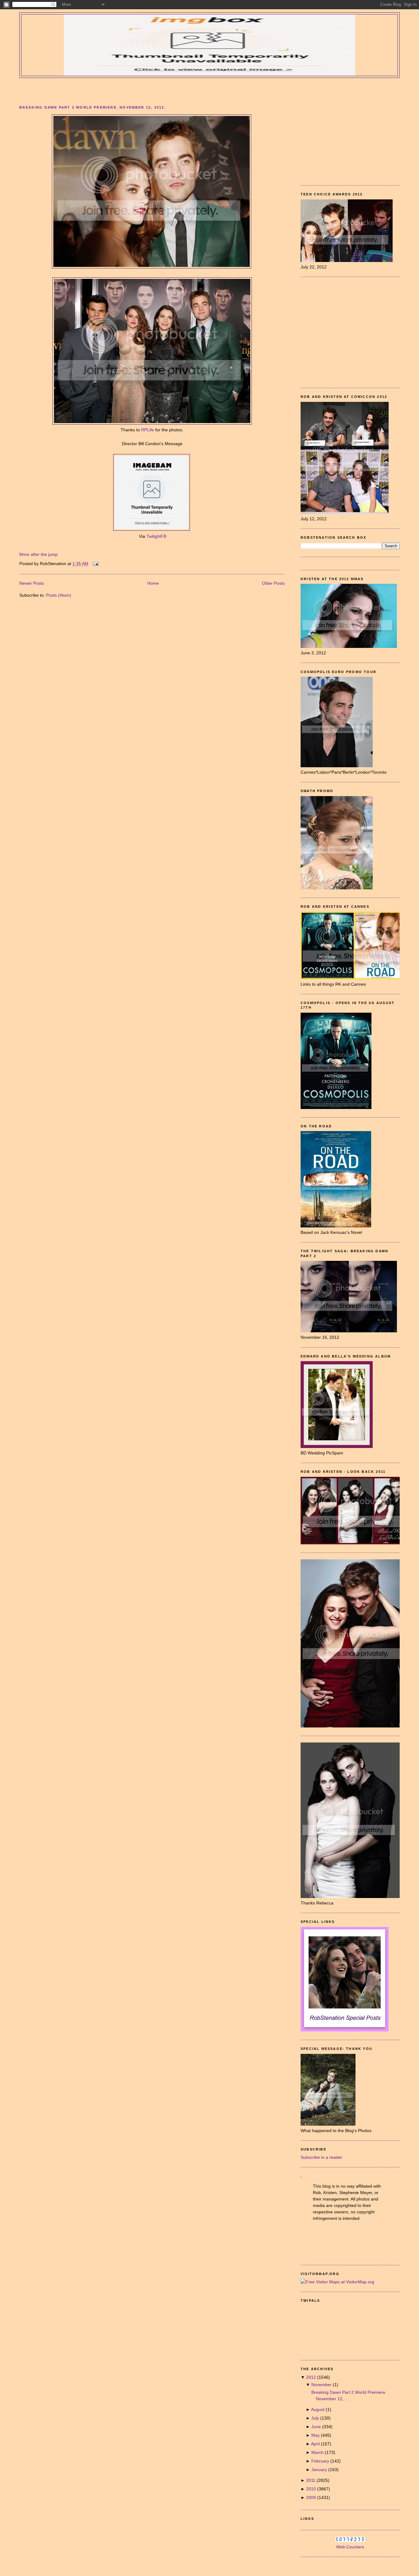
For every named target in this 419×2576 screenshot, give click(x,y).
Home (153, 583)
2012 (312, 2377)
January (320, 2470)
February (321, 2461)
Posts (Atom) (59, 595)
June (317, 2427)
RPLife (148, 430)
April (316, 2444)
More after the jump (38, 554)
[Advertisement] (209, 90)
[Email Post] (95, 564)
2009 (312, 2497)
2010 (312, 2489)
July (316, 2418)
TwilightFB (156, 536)
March (318, 2452)
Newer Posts (32, 583)
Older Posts (273, 583)
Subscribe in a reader (321, 2157)
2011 (311, 2480)
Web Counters (350, 2547)
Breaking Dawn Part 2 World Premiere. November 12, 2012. (92, 107)
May (316, 2435)
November (322, 2385)
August (318, 2409)
